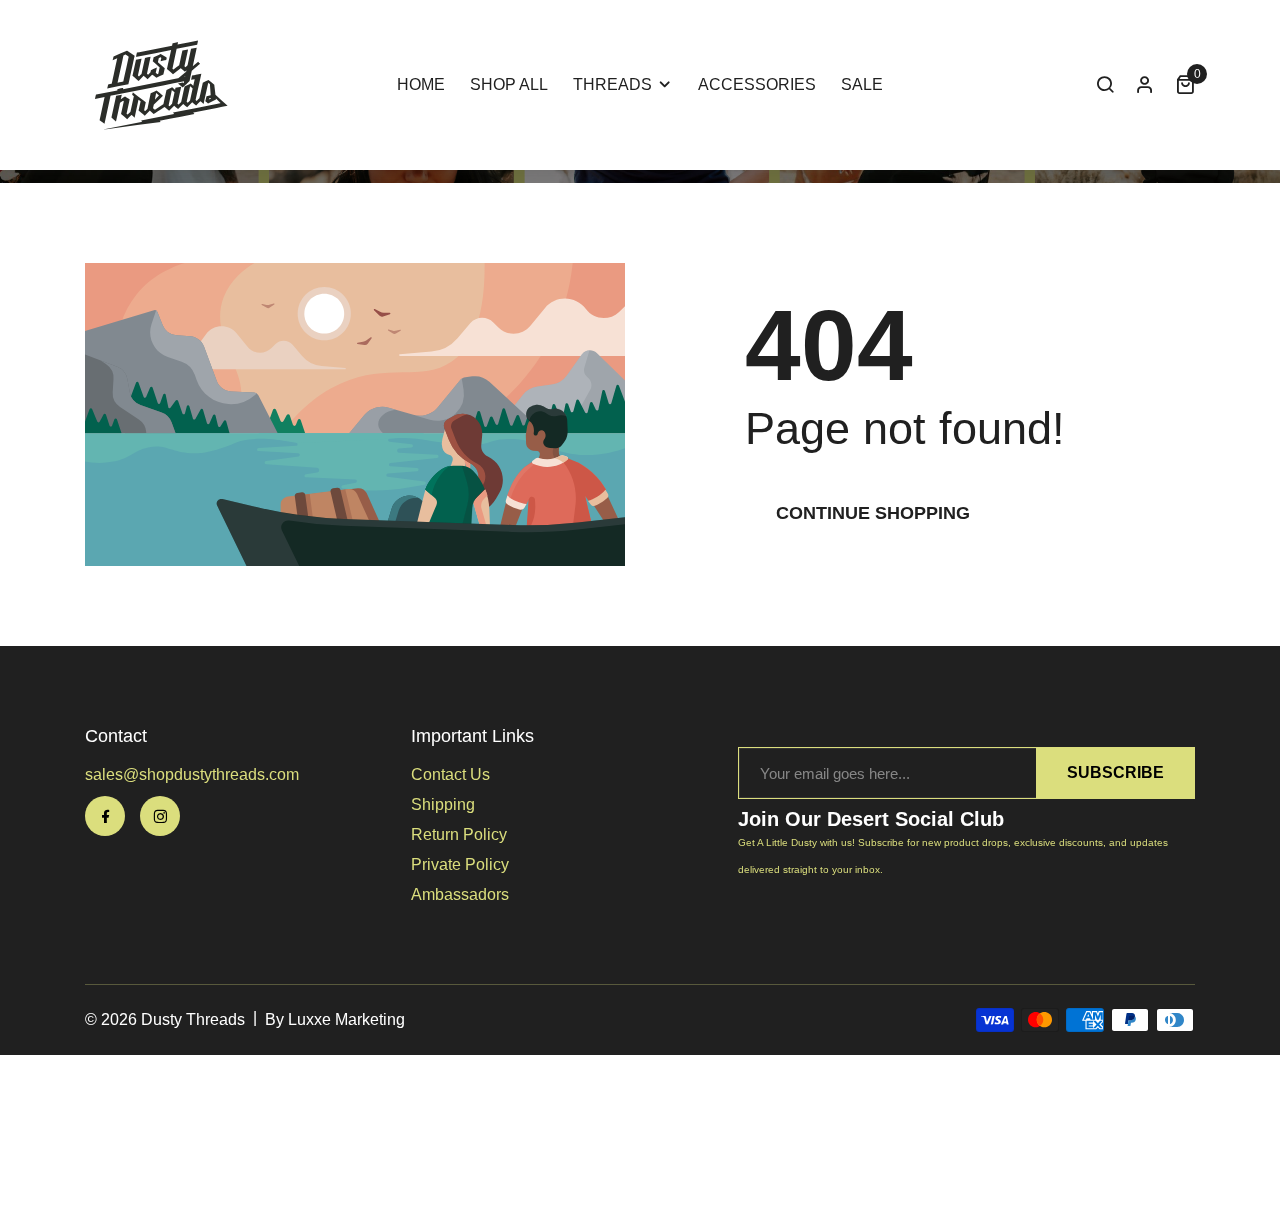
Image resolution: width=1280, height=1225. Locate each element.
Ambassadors (460, 894)
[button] (1105, 85)
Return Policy (459, 834)
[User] (1145, 85)
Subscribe (1115, 772)
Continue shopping (873, 513)
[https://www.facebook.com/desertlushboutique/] (105, 816)
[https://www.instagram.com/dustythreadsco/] (160, 816)
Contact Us (450, 774)
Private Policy (460, 864)
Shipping (443, 804)
